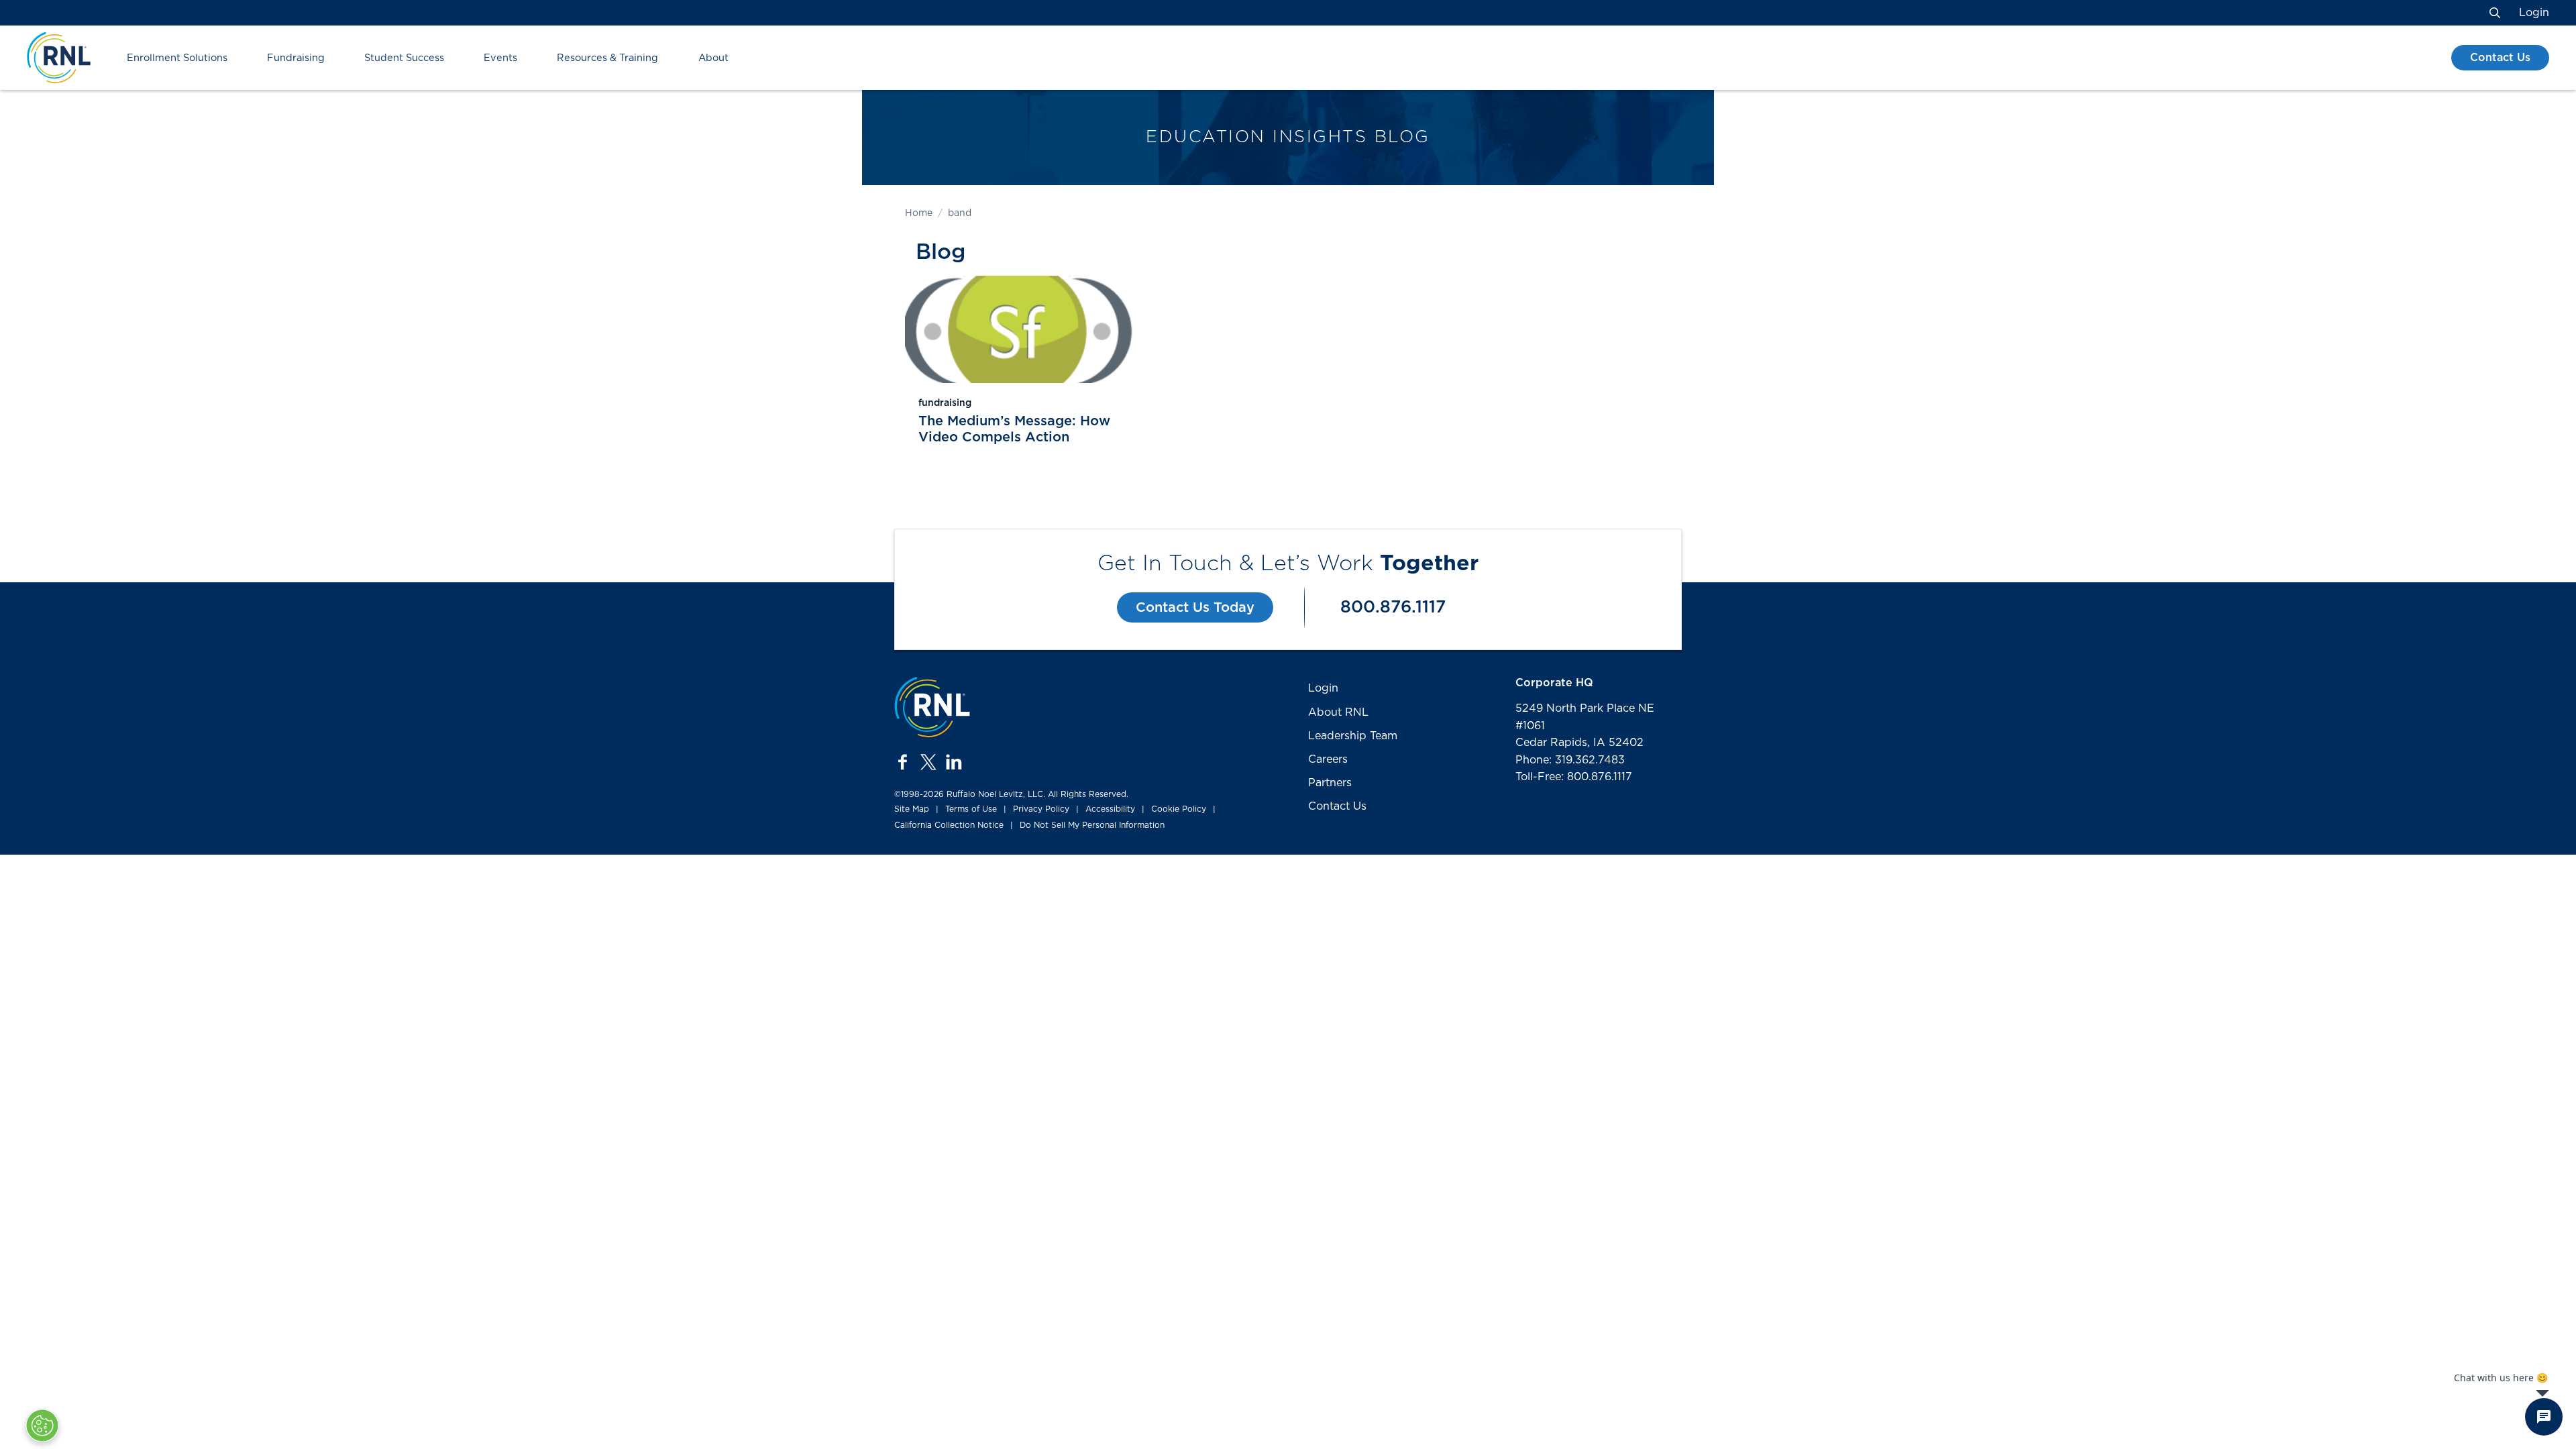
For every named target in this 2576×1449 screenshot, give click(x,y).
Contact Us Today (1195, 608)
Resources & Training (607, 58)
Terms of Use (971, 809)
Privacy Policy (1041, 809)
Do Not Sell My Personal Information (1092, 825)
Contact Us (2500, 58)
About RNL (1338, 712)
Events (500, 58)
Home (919, 213)
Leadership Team (1353, 736)
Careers (1328, 759)
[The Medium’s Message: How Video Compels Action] (1019, 329)
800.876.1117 (1393, 607)
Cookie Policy (1179, 809)
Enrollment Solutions (177, 58)
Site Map (912, 809)
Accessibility (1110, 809)
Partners (1330, 783)
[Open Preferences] (42, 1426)
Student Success (404, 58)
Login (2534, 13)
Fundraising (296, 58)
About (713, 58)
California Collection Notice (949, 825)
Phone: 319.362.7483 (1570, 760)
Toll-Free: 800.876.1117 (1574, 777)
